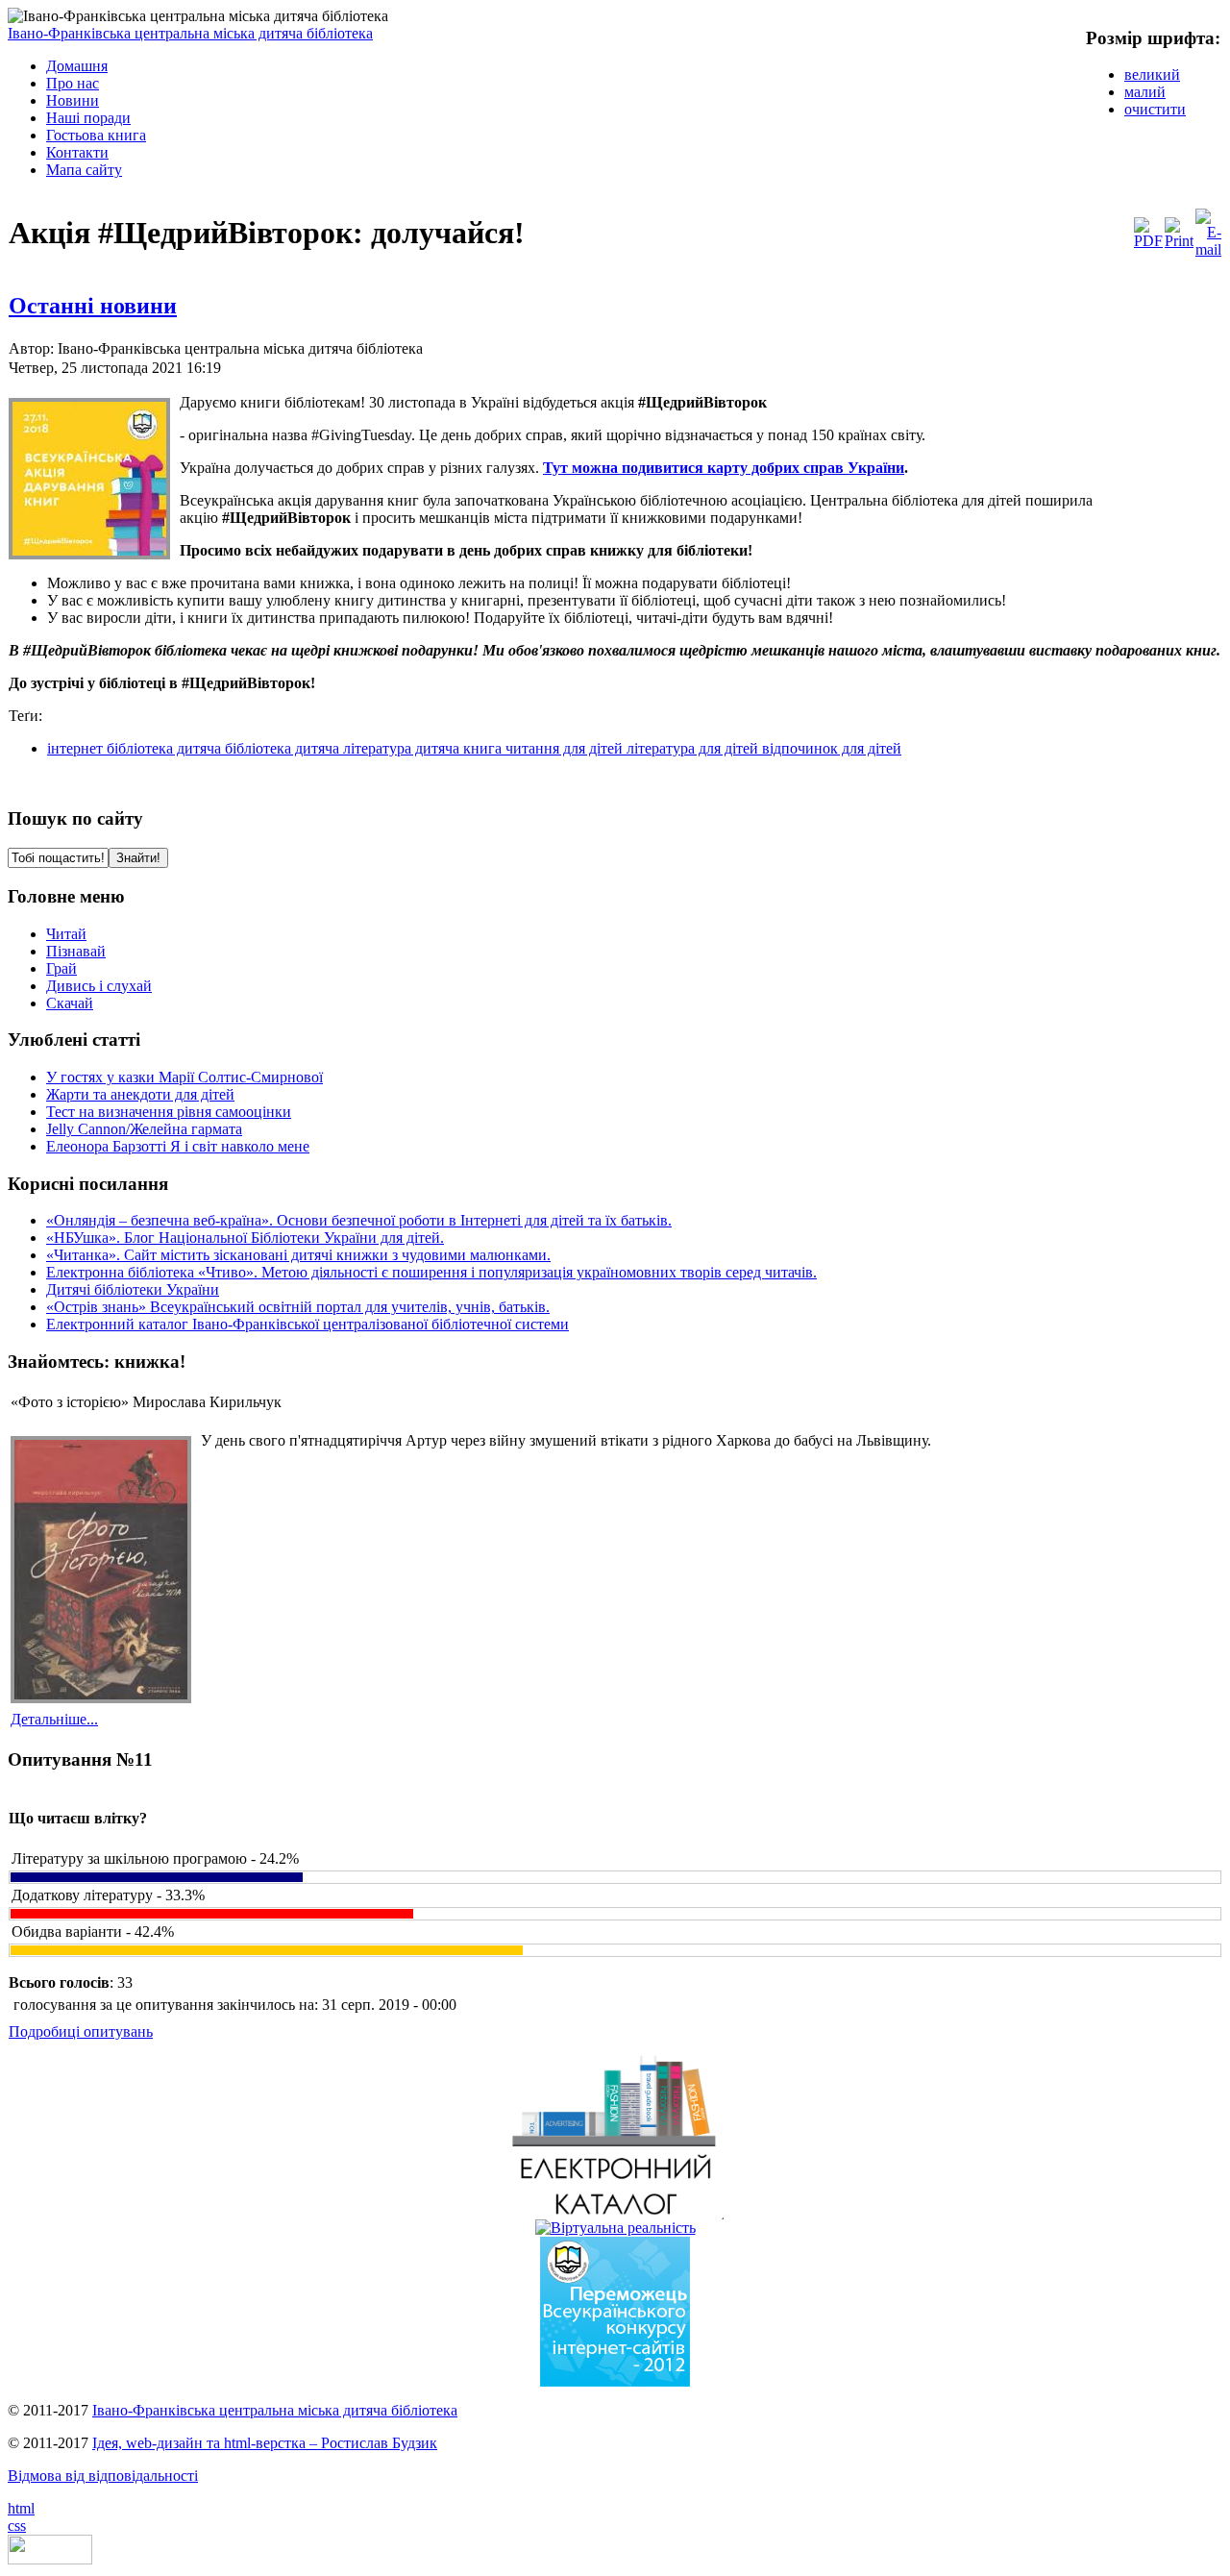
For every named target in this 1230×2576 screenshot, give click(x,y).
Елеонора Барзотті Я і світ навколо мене (178, 1146)
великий (1152, 74)
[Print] (1179, 241)
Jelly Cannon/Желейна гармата (144, 1129)
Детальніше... (54, 1719)
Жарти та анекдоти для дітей (140, 1094)
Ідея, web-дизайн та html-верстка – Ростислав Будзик (265, 2443)
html (21, 2508)
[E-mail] (1208, 249)
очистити (1155, 109)
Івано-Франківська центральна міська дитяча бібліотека (190, 33)
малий (1145, 92)
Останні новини (93, 306)
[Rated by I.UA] (50, 2559)
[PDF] (1148, 241)
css (17, 2526)
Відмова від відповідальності (103, 2476)
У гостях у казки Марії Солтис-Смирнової (184, 1077)
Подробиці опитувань (81, 2031)
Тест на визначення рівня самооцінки (169, 1112)
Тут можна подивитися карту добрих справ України (724, 468)
